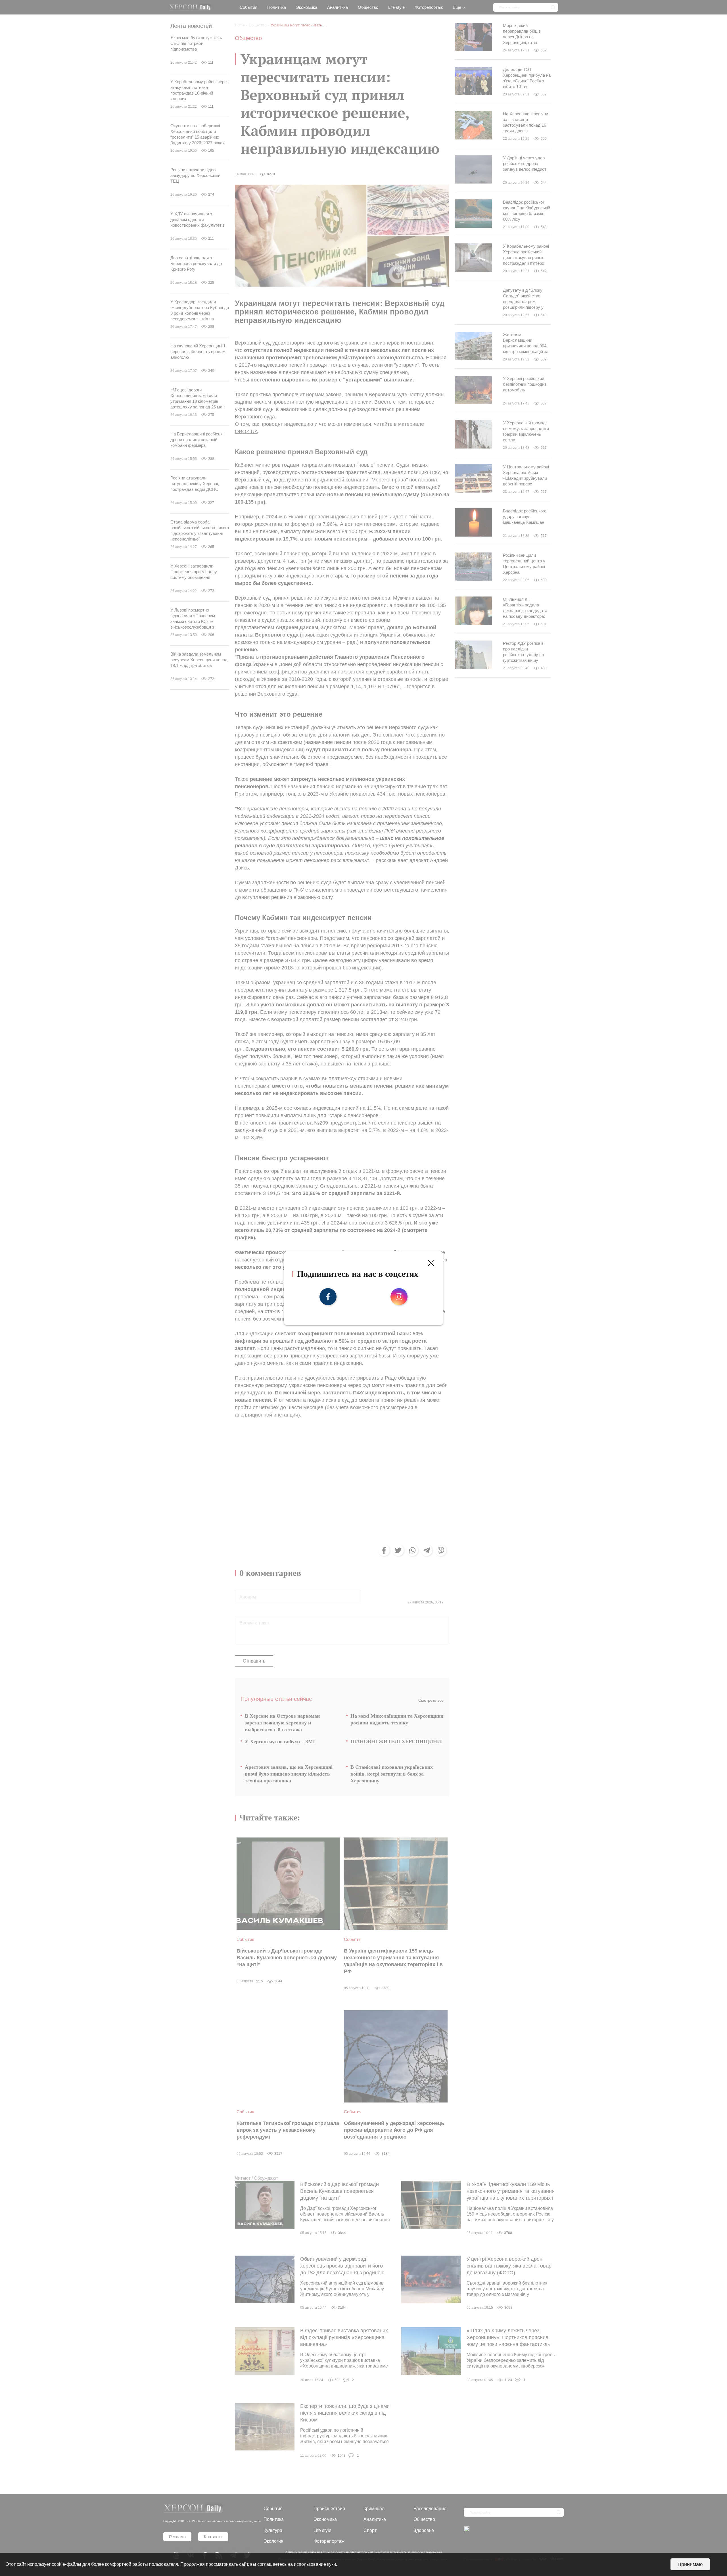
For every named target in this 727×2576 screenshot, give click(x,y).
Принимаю (690, 2564)
